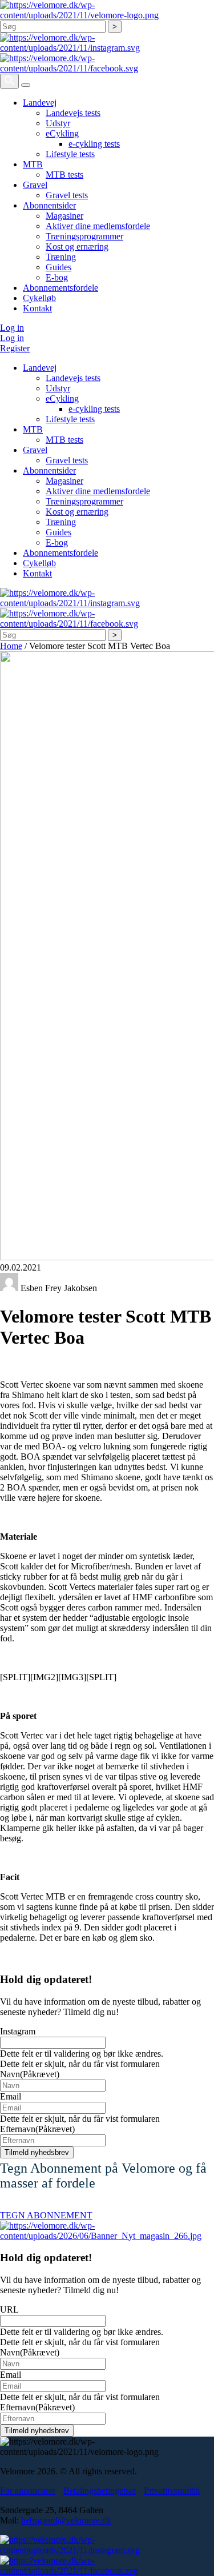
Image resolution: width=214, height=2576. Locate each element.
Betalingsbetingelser (100, 2491)
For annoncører (28, 2491)
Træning (61, 257)
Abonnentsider (49, 205)
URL (9, 2309)
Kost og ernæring (77, 247)
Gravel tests (67, 195)
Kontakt (37, 308)
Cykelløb (39, 298)
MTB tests (64, 175)
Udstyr (58, 123)
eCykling (62, 133)
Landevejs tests (73, 113)
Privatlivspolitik (172, 2491)
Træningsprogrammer (84, 236)
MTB (33, 164)
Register (15, 348)
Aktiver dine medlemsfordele (98, 226)
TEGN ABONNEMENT (46, 2215)
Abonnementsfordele (60, 288)
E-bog (57, 277)
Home (11, 646)
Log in (12, 328)
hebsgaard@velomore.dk (66, 2520)
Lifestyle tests (70, 154)
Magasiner (64, 216)
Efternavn (37, 2129)
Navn (30, 2074)
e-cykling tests (94, 144)
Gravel (35, 185)
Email (11, 2096)
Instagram (18, 2031)
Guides (58, 267)
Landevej (40, 103)
